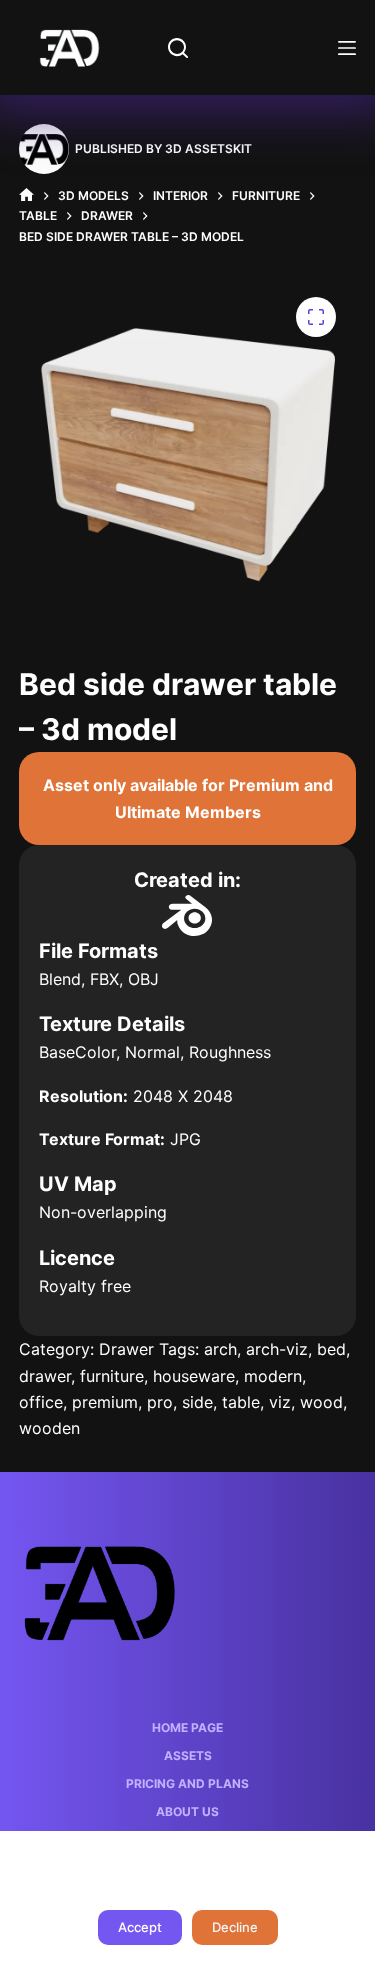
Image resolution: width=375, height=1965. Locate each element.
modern (273, 1376)
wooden (49, 1428)
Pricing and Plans (187, 1783)
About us (187, 1811)
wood (321, 1402)
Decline (235, 1927)
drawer (45, 1376)
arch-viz (277, 1349)
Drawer (126, 1349)
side (197, 1402)
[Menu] (347, 48)
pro (160, 1402)
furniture (112, 1376)
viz (280, 1402)
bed (331, 1349)
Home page (187, 1727)
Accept (140, 1927)
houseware (194, 1376)
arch (220, 1349)
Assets (188, 1755)
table (241, 1402)
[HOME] (26, 195)
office (41, 1402)
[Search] (178, 48)
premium (105, 1402)
